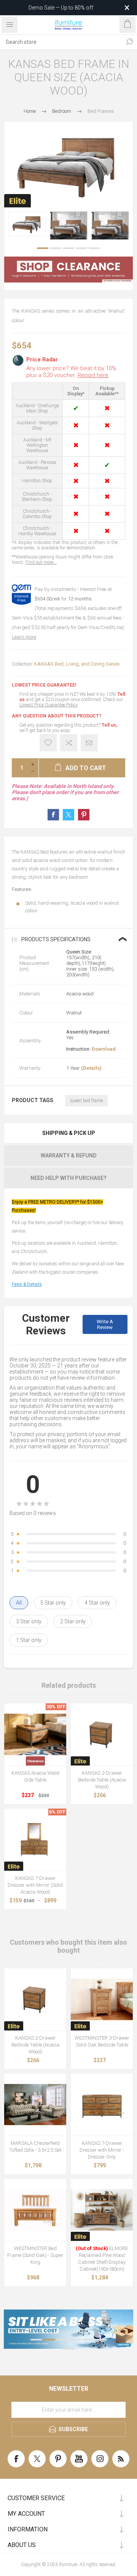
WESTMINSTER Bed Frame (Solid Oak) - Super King (35, 2255)
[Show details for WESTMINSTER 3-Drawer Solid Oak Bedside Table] (102, 1999)
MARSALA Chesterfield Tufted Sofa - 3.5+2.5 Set (35, 2147)
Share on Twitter (68, 815)
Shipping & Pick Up (69, 1133)
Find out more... (41, 562)
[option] (27, 224)
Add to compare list (69, 743)
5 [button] (94, 248)
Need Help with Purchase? (68, 1178)
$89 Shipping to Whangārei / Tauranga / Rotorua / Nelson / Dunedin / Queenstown (58, 8)
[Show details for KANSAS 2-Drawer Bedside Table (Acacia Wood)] (102, 1734)
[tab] (68, 1133)
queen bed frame (86, 1101)
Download (104, 1049)
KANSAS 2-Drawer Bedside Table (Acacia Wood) (102, 1780)
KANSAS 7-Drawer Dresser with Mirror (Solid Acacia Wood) (35, 1885)
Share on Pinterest (84, 815)
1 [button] (43, 248)
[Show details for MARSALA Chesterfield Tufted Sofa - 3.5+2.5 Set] (35, 2105)
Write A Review (105, 1324)
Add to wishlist (48, 743)
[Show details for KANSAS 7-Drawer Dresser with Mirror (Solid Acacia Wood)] (35, 1840)
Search (129, 42)
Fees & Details (27, 1284)
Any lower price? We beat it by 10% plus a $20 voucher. (71, 372)
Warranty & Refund (69, 1156)
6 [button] (101, 2340)
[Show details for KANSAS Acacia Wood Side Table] (35, 1734)
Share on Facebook (53, 815)
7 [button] (68, 2349)
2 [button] (56, 248)
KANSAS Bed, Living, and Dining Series (77, 664)
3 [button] (68, 248)
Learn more (24, 637)
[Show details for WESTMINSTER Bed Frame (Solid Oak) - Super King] (35, 2210)
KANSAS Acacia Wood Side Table (35, 1776)
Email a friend (89, 743)
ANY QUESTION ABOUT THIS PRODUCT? (57, 716)
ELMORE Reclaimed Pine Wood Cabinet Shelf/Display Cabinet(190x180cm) (102, 2259)
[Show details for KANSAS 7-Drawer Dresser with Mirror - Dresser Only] (102, 2105)
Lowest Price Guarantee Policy (49, 705)
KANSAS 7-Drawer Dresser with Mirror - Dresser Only (102, 2150)
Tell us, (109, 725)
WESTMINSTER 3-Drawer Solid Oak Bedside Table (102, 2041)
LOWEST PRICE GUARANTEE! (44, 685)
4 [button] (81, 248)
